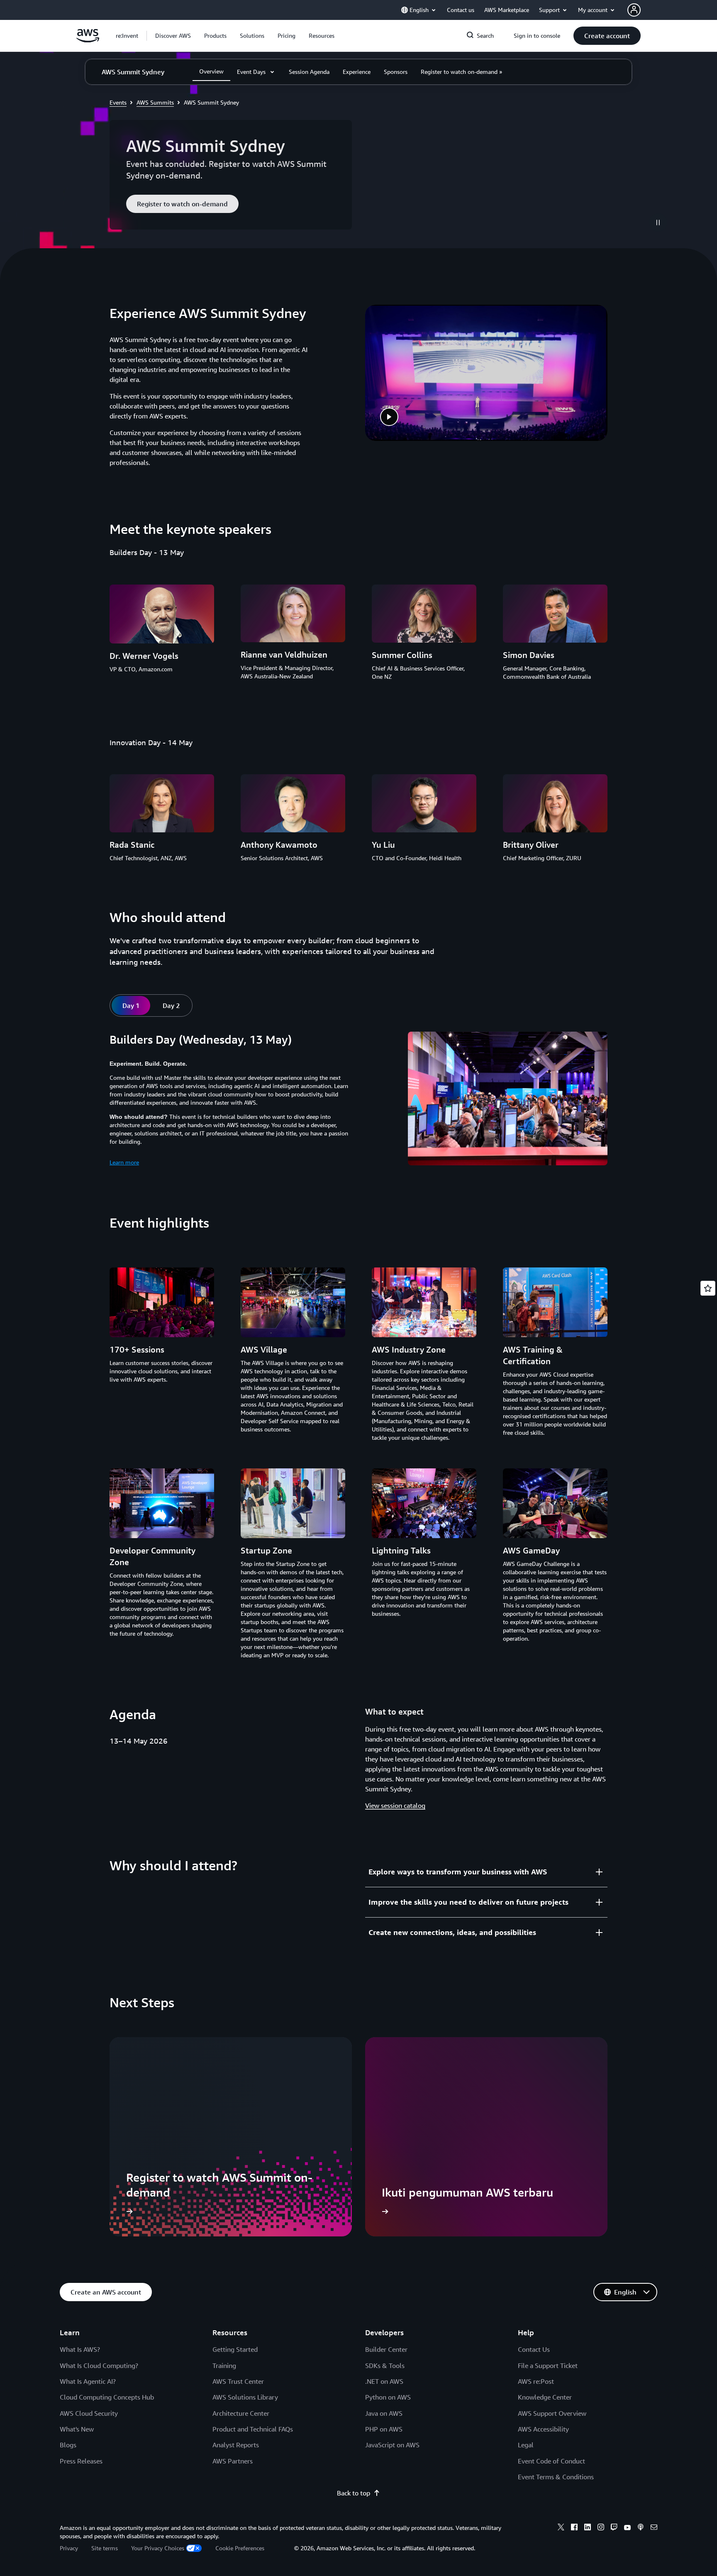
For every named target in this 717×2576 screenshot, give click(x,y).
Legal (526, 2445)
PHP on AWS (384, 2429)
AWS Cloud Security (89, 2413)
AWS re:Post (536, 2381)
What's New (77, 2429)
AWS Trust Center (238, 2381)
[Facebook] (574, 2528)
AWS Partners (233, 2461)
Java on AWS (384, 2413)
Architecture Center (241, 2413)
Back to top (354, 2493)
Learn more (124, 1162)
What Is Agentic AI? (88, 2381)
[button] (173, 36)
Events (118, 102)
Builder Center (386, 2349)
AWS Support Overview (552, 2413)
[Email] (654, 2528)
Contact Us (534, 2349)
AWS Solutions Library (245, 2397)
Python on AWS (388, 2397)
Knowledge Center (545, 2397)
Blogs (68, 2445)
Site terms (105, 2548)
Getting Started (235, 2349)
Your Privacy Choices (158, 2548)
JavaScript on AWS (392, 2445)
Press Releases (81, 2461)
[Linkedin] (588, 2528)
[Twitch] (614, 2528)
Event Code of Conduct (551, 2461)
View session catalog (395, 1805)
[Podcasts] (641, 2528)
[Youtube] (627, 2528)
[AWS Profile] (634, 10)
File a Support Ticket (548, 2366)
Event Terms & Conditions (556, 2477)
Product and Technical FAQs (253, 2429)
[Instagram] (601, 2528)
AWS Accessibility (543, 2429)
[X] (561, 2528)
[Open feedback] (708, 1288)
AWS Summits (155, 102)
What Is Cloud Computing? (99, 2366)
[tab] (131, 1005)
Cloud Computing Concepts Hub (107, 2397)
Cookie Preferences (240, 2548)
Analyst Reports (236, 2445)
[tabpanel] (358, 1100)
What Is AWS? (80, 2349)
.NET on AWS (384, 2381)
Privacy (69, 2548)
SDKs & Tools (385, 2366)
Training (224, 2366)
